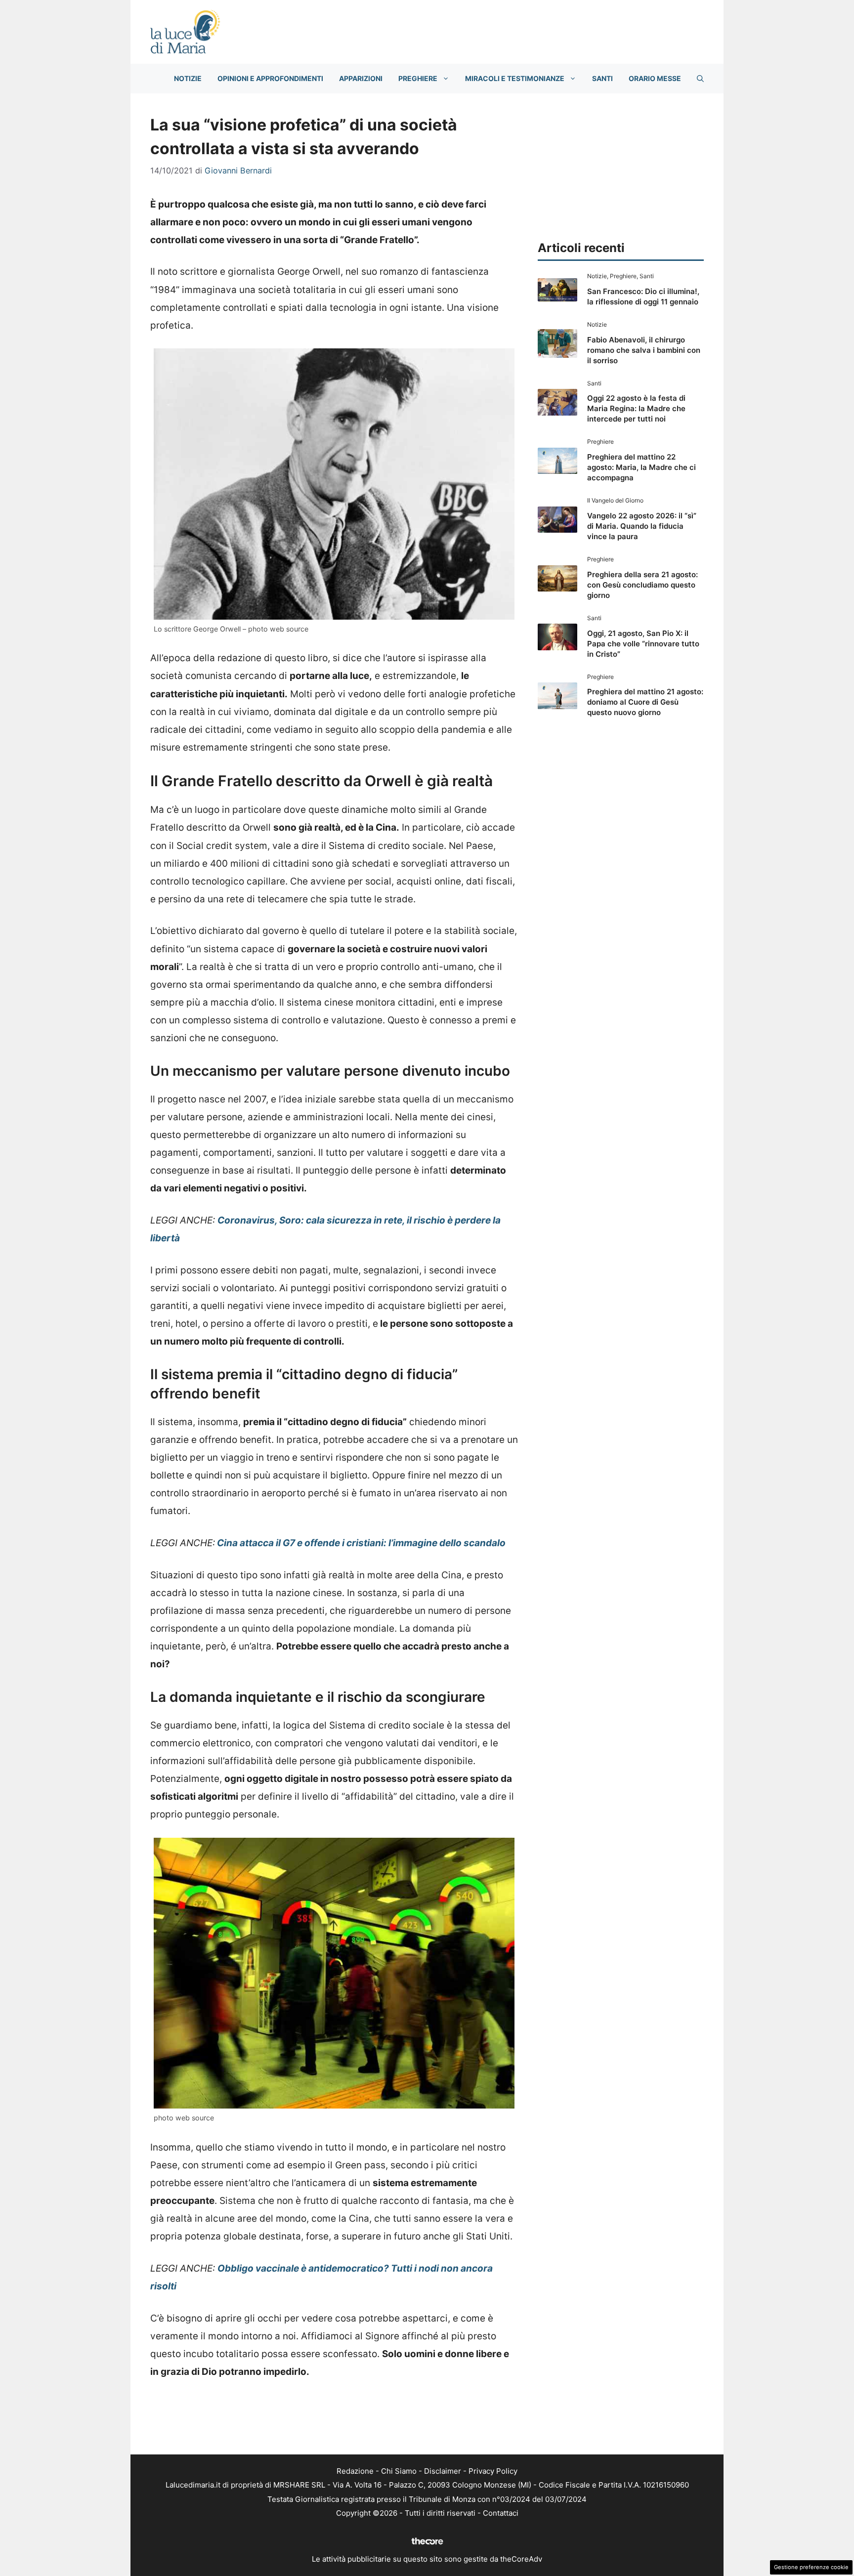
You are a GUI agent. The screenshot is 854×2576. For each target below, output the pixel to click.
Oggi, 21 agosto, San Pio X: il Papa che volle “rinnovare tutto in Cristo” (643, 644)
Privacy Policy (493, 2471)
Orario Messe (655, 78)
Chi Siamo (399, 2471)
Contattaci (501, 2513)
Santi (602, 78)
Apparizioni (361, 78)
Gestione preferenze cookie (811, 2567)
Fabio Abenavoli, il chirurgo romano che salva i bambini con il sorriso (644, 350)
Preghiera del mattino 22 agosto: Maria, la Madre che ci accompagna (641, 467)
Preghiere (418, 78)
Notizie (188, 78)
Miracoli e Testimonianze (515, 78)
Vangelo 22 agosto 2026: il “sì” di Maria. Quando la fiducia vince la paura (642, 526)
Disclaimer (443, 2471)
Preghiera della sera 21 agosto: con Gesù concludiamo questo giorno (642, 585)
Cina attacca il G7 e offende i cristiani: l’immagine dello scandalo (360, 1543)
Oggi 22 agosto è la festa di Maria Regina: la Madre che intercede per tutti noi (636, 408)
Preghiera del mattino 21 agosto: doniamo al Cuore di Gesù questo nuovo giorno (645, 702)
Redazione (355, 2471)
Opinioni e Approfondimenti (270, 78)
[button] (700, 79)
